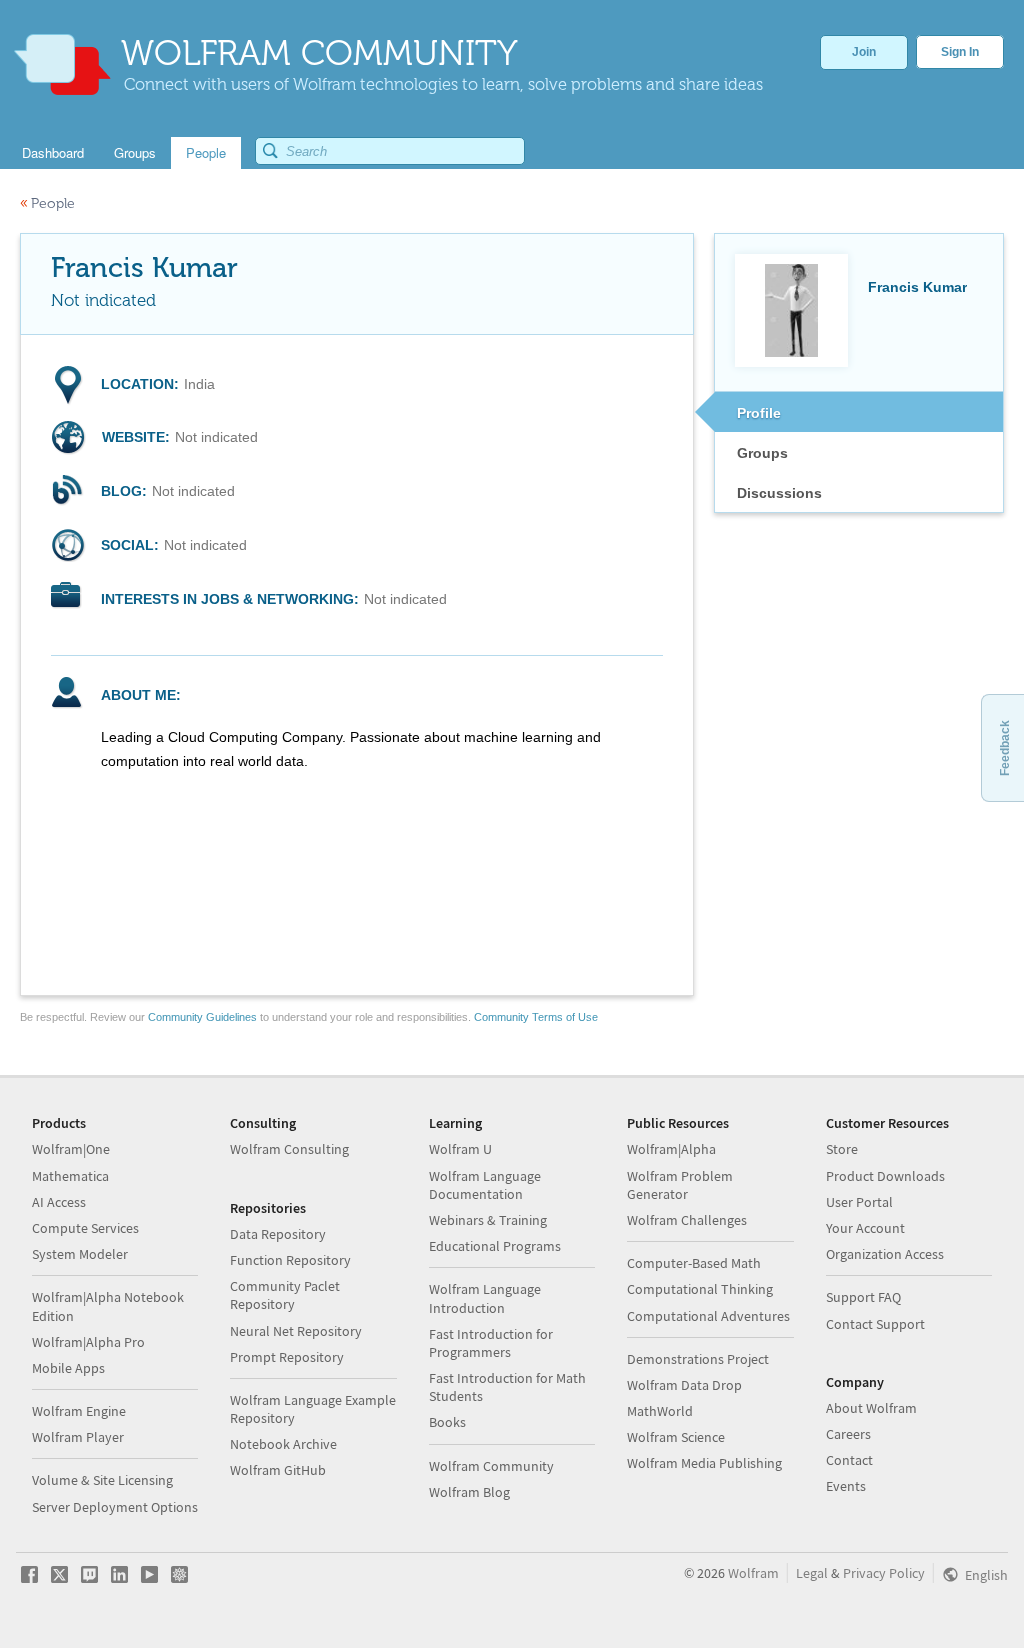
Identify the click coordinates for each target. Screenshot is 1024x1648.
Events (846, 1486)
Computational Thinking (700, 1289)
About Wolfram (871, 1408)
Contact (849, 1460)
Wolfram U (460, 1149)
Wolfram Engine (79, 1411)
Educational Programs (495, 1246)
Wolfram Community (491, 1466)
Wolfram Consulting (289, 1149)
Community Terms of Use (536, 1017)
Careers (848, 1434)
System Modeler (80, 1254)
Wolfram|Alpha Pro (88, 1342)
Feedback (1005, 748)
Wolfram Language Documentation (485, 1185)
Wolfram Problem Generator (680, 1185)
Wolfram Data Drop (684, 1385)
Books (447, 1422)
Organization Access (885, 1254)
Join (864, 52)
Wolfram (753, 1573)
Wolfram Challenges (687, 1220)
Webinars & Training (488, 1220)
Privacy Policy (884, 1573)
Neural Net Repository (296, 1331)
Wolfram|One (71, 1149)
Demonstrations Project (698, 1359)
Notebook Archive (283, 1444)
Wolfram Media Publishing (704, 1463)
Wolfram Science (676, 1437)
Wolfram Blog (469, 1492)
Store (842, 1149)
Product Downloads (885, 1176)
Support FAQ (863, 1297)
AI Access (59, 1202)
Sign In (960, 52)
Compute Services (85, 1228)
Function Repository (290, 1260)
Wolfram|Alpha (671, 1149)
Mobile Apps (68, 1368)
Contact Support (875, 1324)
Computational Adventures (708, 1316)
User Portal (859, 1202)
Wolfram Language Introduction (485, 1298)
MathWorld (660, 1411)
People (47, 203)
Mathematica (70, 1176)
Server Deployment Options (115, 1507)
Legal (812, 1573)
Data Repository (278, 1234)
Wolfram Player (78, 1437)
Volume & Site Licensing (102, 1480)
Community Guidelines (202, 1017)
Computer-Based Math (694, 1263)
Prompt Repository (287, 1357)
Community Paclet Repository (285, 1295)
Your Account (865, 1228)
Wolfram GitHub (278, 1470)
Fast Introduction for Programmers (491, 1343)
